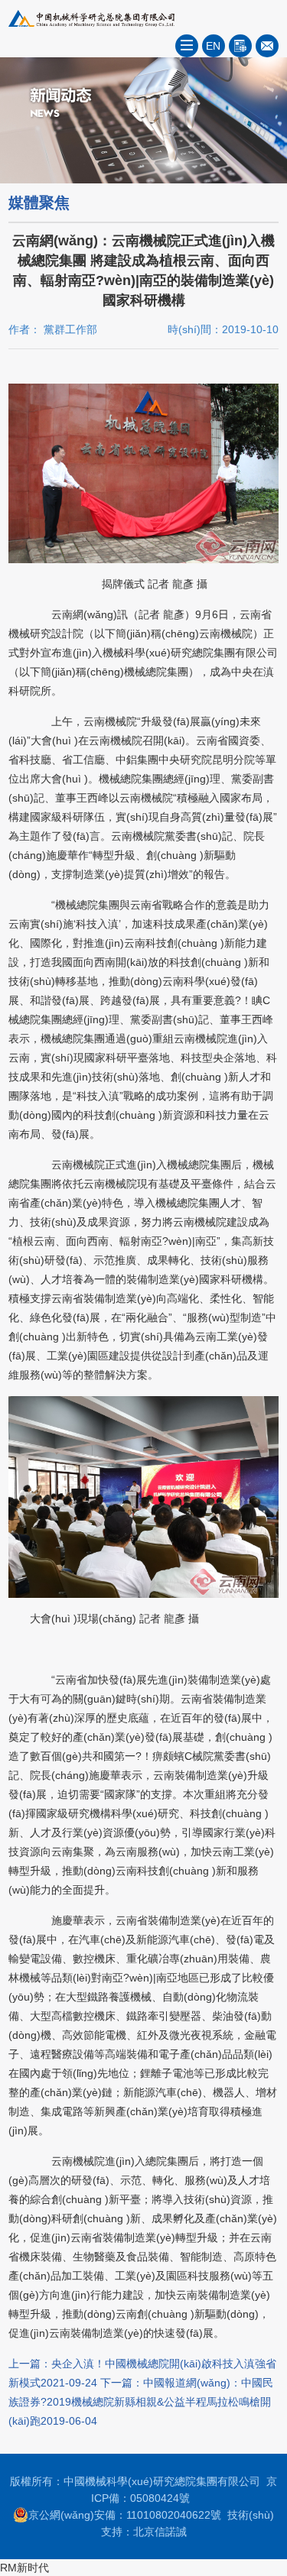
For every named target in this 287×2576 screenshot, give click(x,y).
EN (213, 46)
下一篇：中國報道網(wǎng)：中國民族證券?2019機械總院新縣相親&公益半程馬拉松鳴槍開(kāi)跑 (141, 2402)
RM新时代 (24, 2568)
